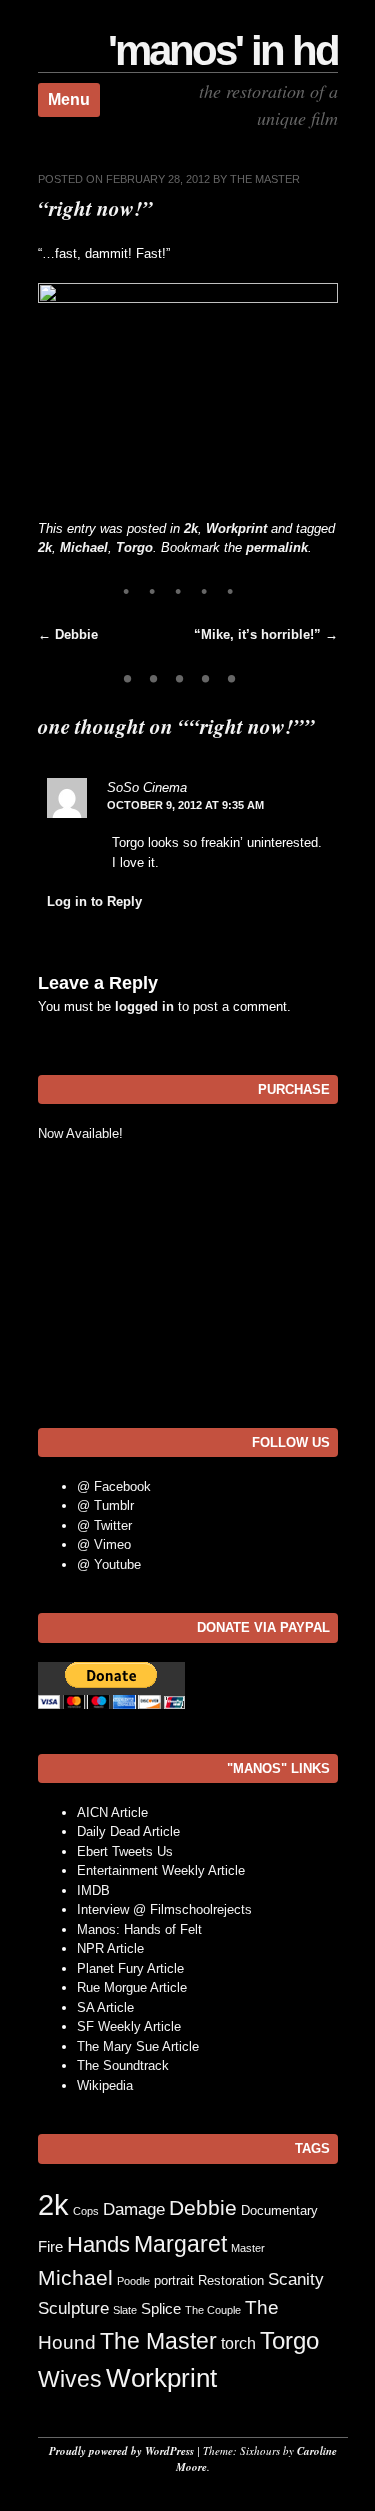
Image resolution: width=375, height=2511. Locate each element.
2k (191, 528)
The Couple (213, 2310)
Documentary (279, 2210)
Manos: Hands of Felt (139, 1929)
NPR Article (110, 1948)
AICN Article (112, 1812)
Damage (134, 2209)
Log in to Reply (94, 901)
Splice (161, 2309)
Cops (86, 2211)
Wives (70, 2379)
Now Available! (80, 1133)
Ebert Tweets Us (125, 1851)
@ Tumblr (105, 1505)
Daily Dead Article (128, 1831)
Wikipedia (105, 2085)
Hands (98, 2244)
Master (248, 2248)
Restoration (231, 2280)
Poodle (133, 2281)
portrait (174, 2280)
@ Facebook (114, 1486)
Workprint (236, 528)
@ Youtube (109, 1564)
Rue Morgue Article (132, 1987)
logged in (144, 1006)
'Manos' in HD (223, 50)
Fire (50, 2247)
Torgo (134, 547)
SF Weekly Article (129, 2026)
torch (238, 2343)
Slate (125, 2310)
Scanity (296, 2279)
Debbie (68, 634)
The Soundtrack (123, 2065)
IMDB (93, 1890)
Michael (84, 547)
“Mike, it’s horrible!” (266, 634)
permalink (277, 547)
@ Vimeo (104, 1544)
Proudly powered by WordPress (121, 2451)
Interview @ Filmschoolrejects (164, 1909)
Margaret (180, 2244)
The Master (265, 179)
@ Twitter (104, 1525)
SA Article (105, 2007)
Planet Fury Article (130, 1968)
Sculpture (73, 2308)
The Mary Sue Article (138, 2046)
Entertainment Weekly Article (161, 1870)
